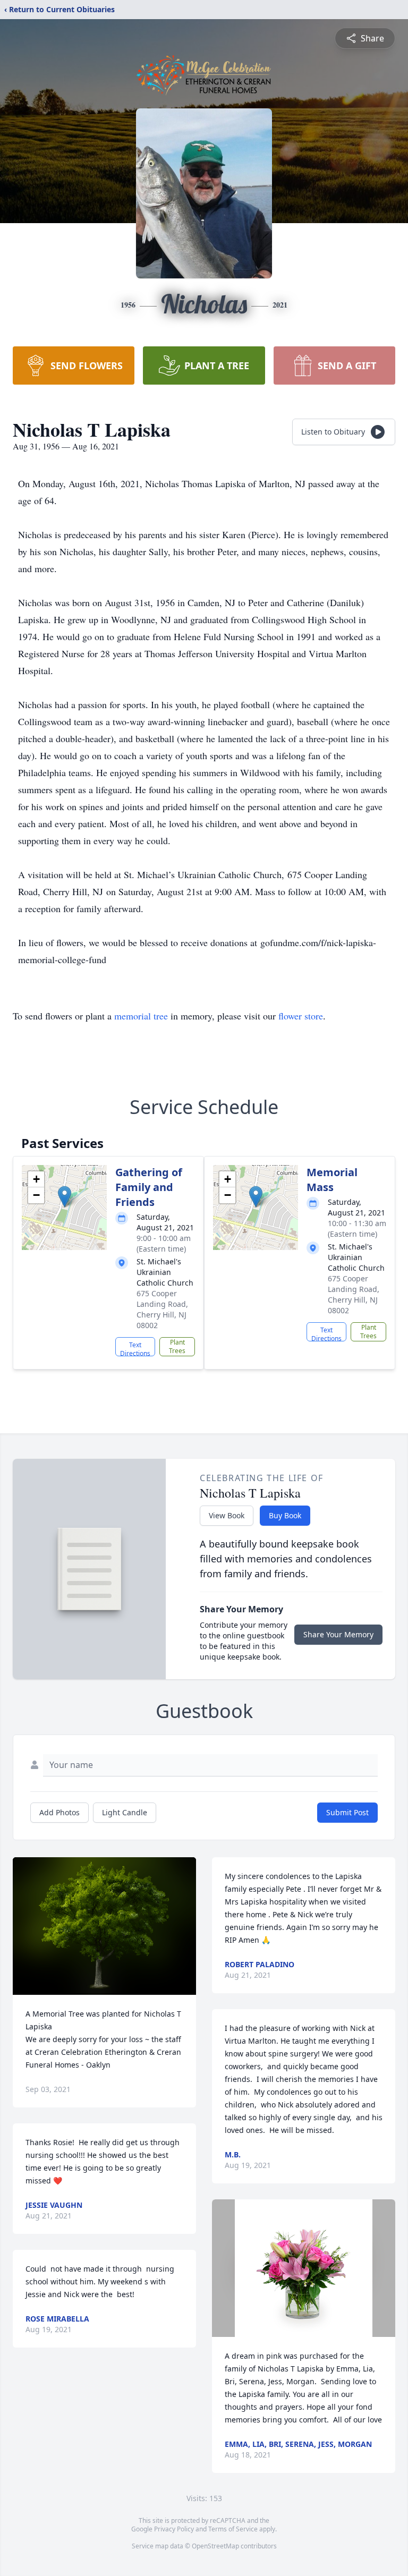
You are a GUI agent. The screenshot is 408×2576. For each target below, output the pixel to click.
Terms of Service (233, 2529)
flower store (301, 1016)
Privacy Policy (174, 2529)
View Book (227, 1515)
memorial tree (141, 1016)
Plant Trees (177, 1346)
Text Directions (135, 1348)
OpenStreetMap (215, 2546)
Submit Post (347, 1812)
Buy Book (285, 1515)
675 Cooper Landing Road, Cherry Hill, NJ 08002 (162, 1309)
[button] (65, 1197)
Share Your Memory (338, 1634)
